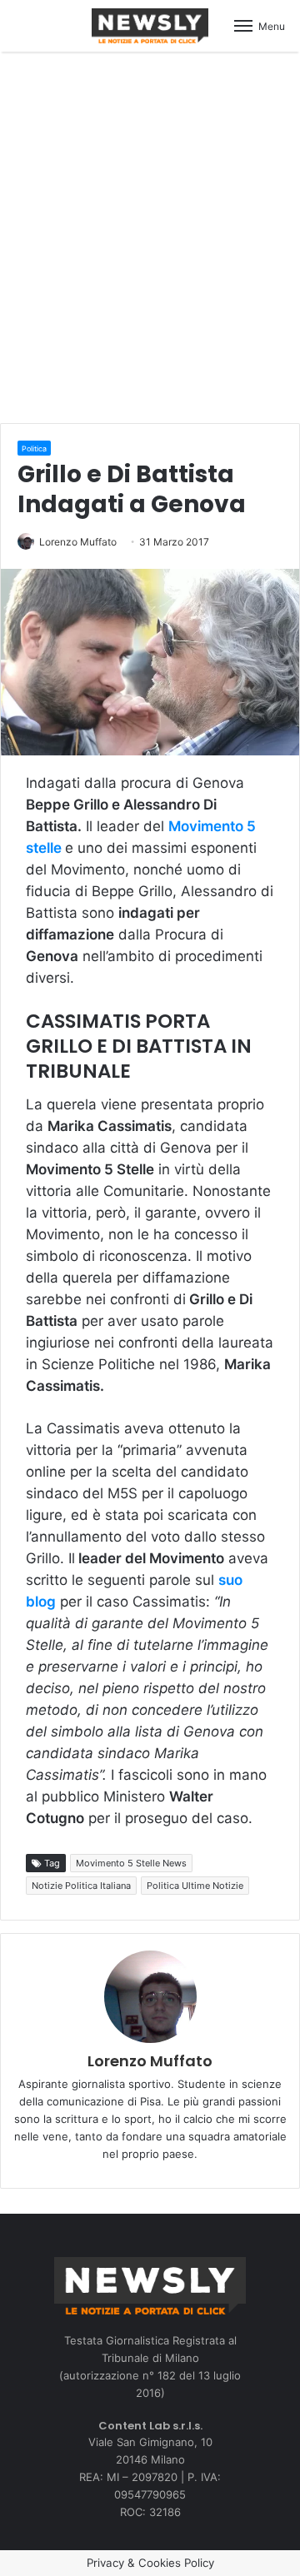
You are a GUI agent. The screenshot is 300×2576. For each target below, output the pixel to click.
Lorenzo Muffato (78, 542)
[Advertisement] (150, 235)
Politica (34, 448)
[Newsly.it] (150, 26)
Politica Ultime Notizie (195, 1886)
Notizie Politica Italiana (81, 1886)
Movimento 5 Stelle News (131, 1863)
